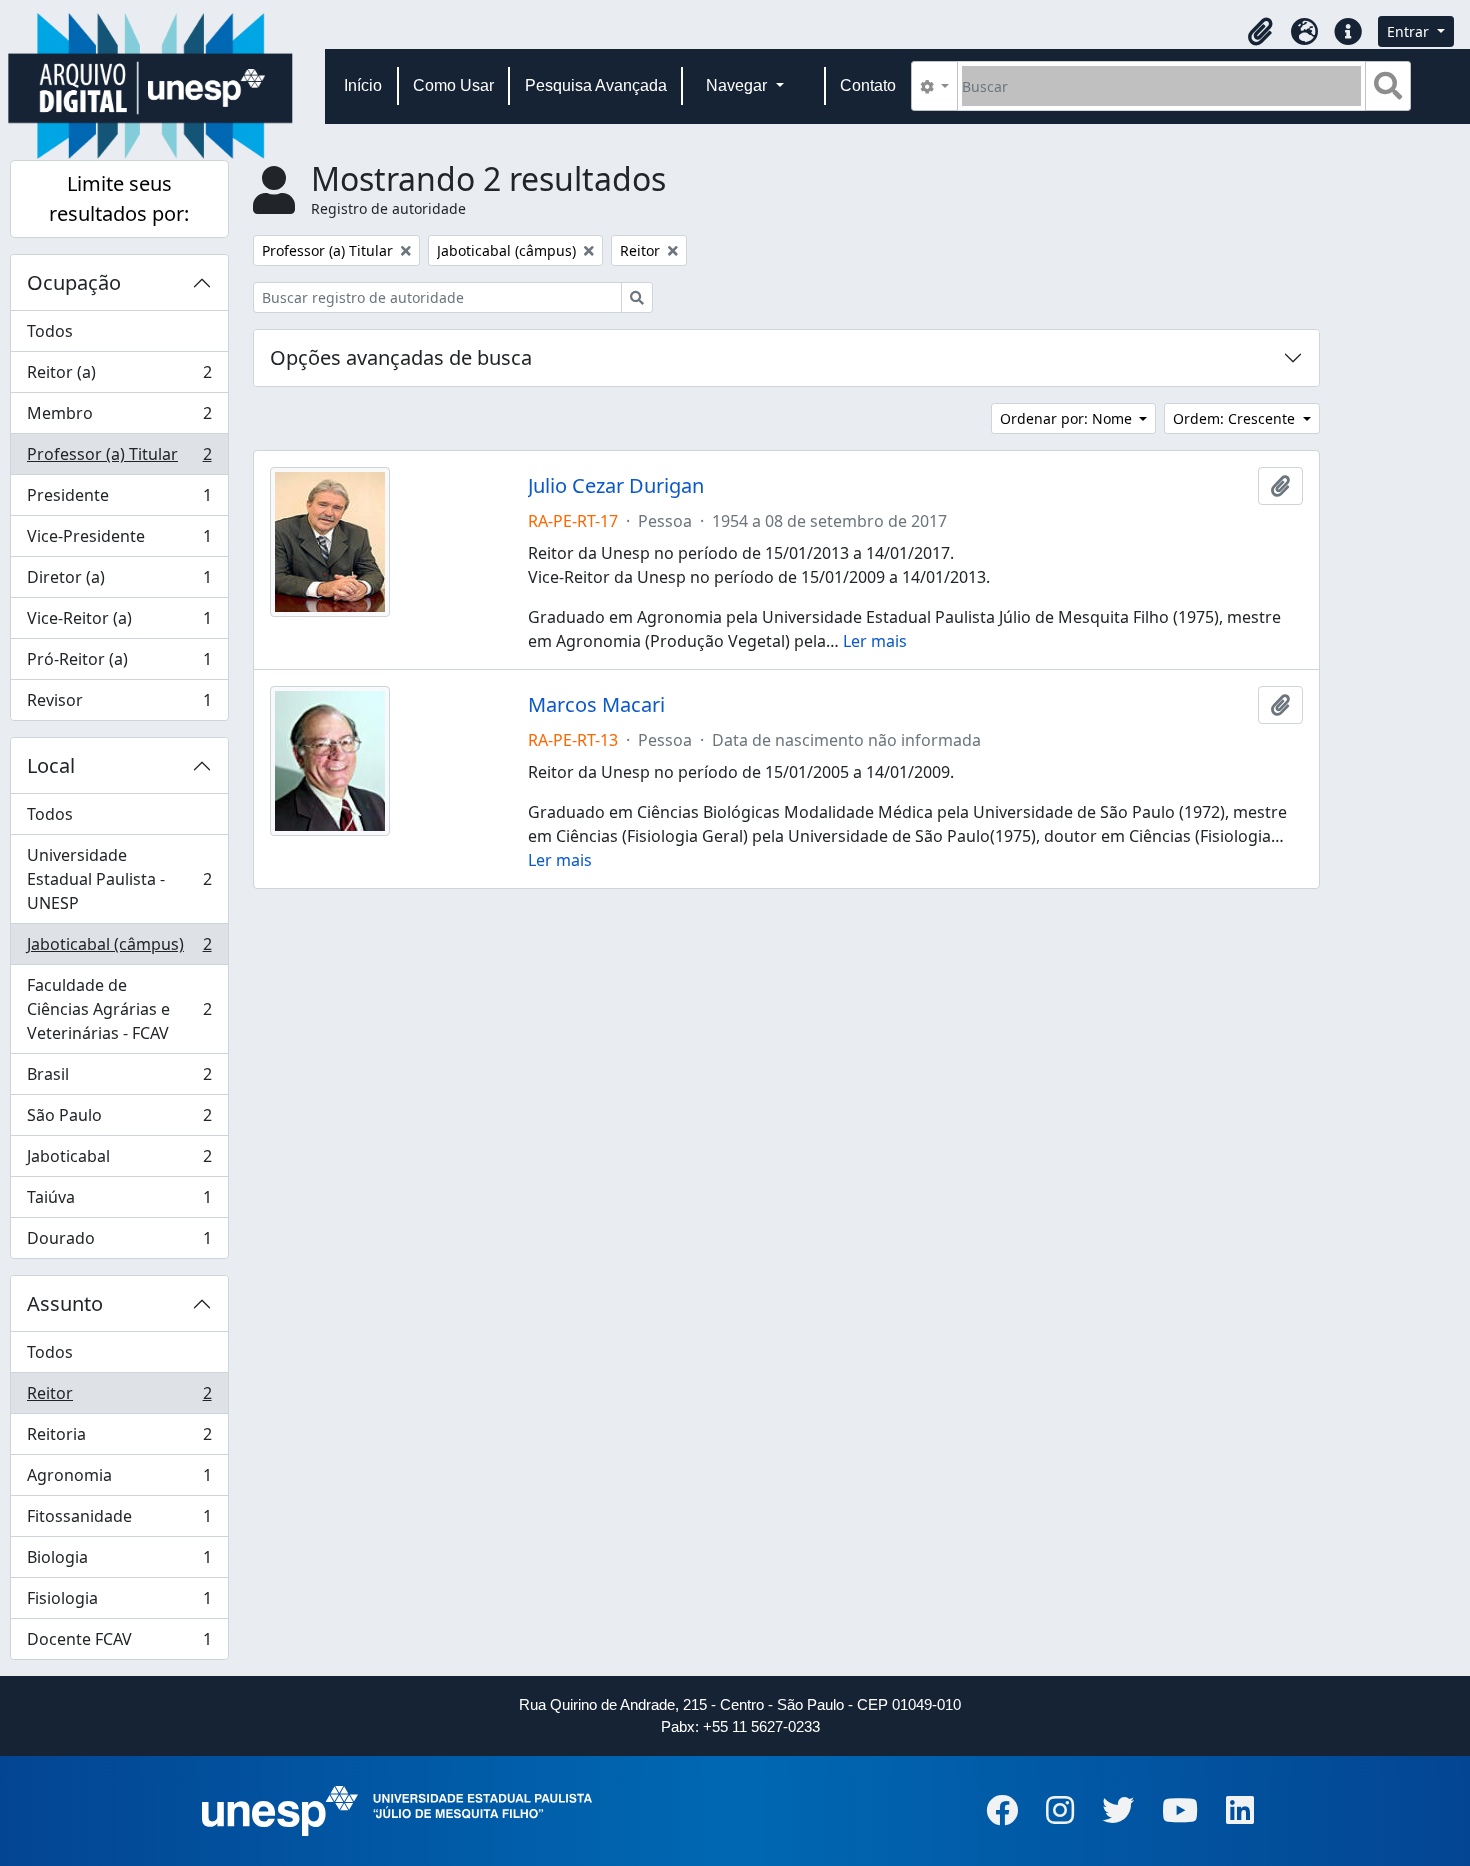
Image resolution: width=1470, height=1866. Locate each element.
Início (363, 85)
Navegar (738, 85)
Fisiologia (119, 1603)
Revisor (119, 704)
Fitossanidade (119, 1521)
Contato (868, 85)
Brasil (119, 1079)
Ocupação (74, 282)
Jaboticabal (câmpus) (119, 949)
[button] (1260, 32)
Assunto (65, 1303)
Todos (50, 331)
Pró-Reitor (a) (119, 664)
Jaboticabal (119, 1161)
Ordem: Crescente (1236, 418)
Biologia (119, 1562)
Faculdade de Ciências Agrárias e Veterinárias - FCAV (119, 1009)
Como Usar (453, 85)
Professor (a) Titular (119, 459)
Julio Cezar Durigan (616, 486)
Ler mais (875, 641)
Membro (119, 418)
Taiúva (119, 1202)
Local (51, 765)
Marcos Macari (596, 705)
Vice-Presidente (119, 541)
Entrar (1410, 31)
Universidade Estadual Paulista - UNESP (119, 879)
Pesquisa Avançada (596, 85)
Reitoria (119, 1439)
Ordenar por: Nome (1068, 418)
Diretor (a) (119, 582)
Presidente (119, 500)
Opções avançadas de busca (401, 357)
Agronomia (119, 1480)
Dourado (119, 1242)
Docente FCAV (119, 1643)
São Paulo (119, 1120)
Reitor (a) (119, 377)
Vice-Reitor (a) (119, 623)
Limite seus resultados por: (119, 198)
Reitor (119, 1398)
